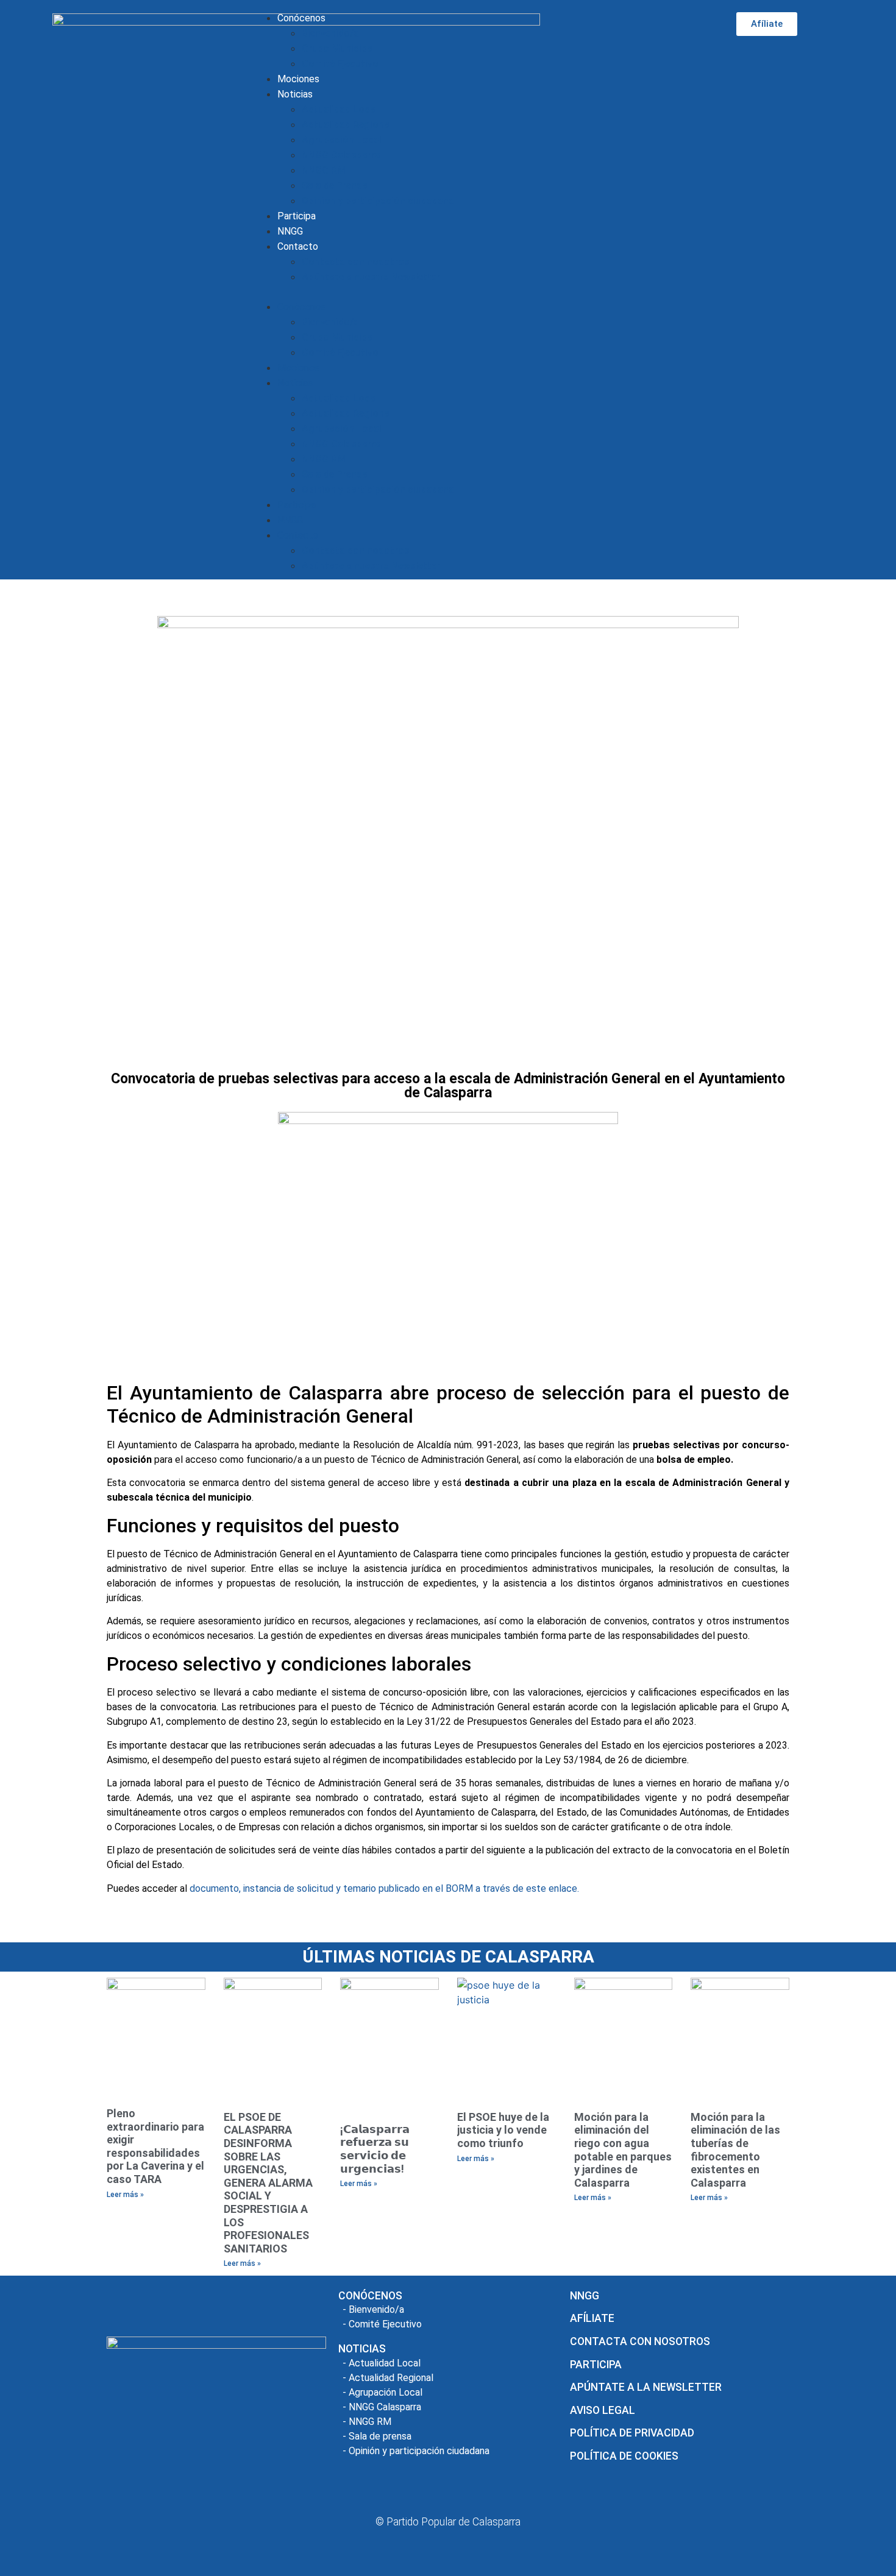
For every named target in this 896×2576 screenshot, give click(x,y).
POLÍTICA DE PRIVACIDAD (632, 2433)
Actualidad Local (340, 109)
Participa (297, 216)
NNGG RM (324, 170)
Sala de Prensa (335, 186)
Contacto (298, 246)
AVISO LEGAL (603, 2410)
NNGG (290, 231)
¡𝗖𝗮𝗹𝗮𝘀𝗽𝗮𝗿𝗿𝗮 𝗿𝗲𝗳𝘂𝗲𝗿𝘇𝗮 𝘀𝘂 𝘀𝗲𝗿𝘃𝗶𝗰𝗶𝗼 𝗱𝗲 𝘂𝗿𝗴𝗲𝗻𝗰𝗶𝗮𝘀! (375, 2149)
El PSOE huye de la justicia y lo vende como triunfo (503, 2130)
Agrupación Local (342, 140)
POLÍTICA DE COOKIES (624, 2456)
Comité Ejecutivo (340, 64)
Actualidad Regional (347, 125)
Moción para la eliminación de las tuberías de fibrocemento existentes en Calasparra (735, 2150)
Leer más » (125, 2195)
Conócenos (301, 18)
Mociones (298, 79)
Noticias (295, 94)
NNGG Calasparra (341, 155)
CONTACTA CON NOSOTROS (640, 2341)
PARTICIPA (596, 2365)
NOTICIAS (362, 2349)
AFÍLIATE (592, 2318)
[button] (468, 292)
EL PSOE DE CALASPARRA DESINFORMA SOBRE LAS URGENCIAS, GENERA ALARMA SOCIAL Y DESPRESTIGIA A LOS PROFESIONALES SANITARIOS (268, 2183)
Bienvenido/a (330, 33)
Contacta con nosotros (356, 262)
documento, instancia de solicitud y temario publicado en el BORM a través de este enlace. (384, 1888)
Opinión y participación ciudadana (378, 201)
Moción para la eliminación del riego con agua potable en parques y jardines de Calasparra (623, 2150)
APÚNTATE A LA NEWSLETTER (646, 2387)
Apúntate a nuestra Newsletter (371, 277)
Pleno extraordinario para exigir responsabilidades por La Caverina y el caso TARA (155, 2146)
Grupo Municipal (338, 48)
